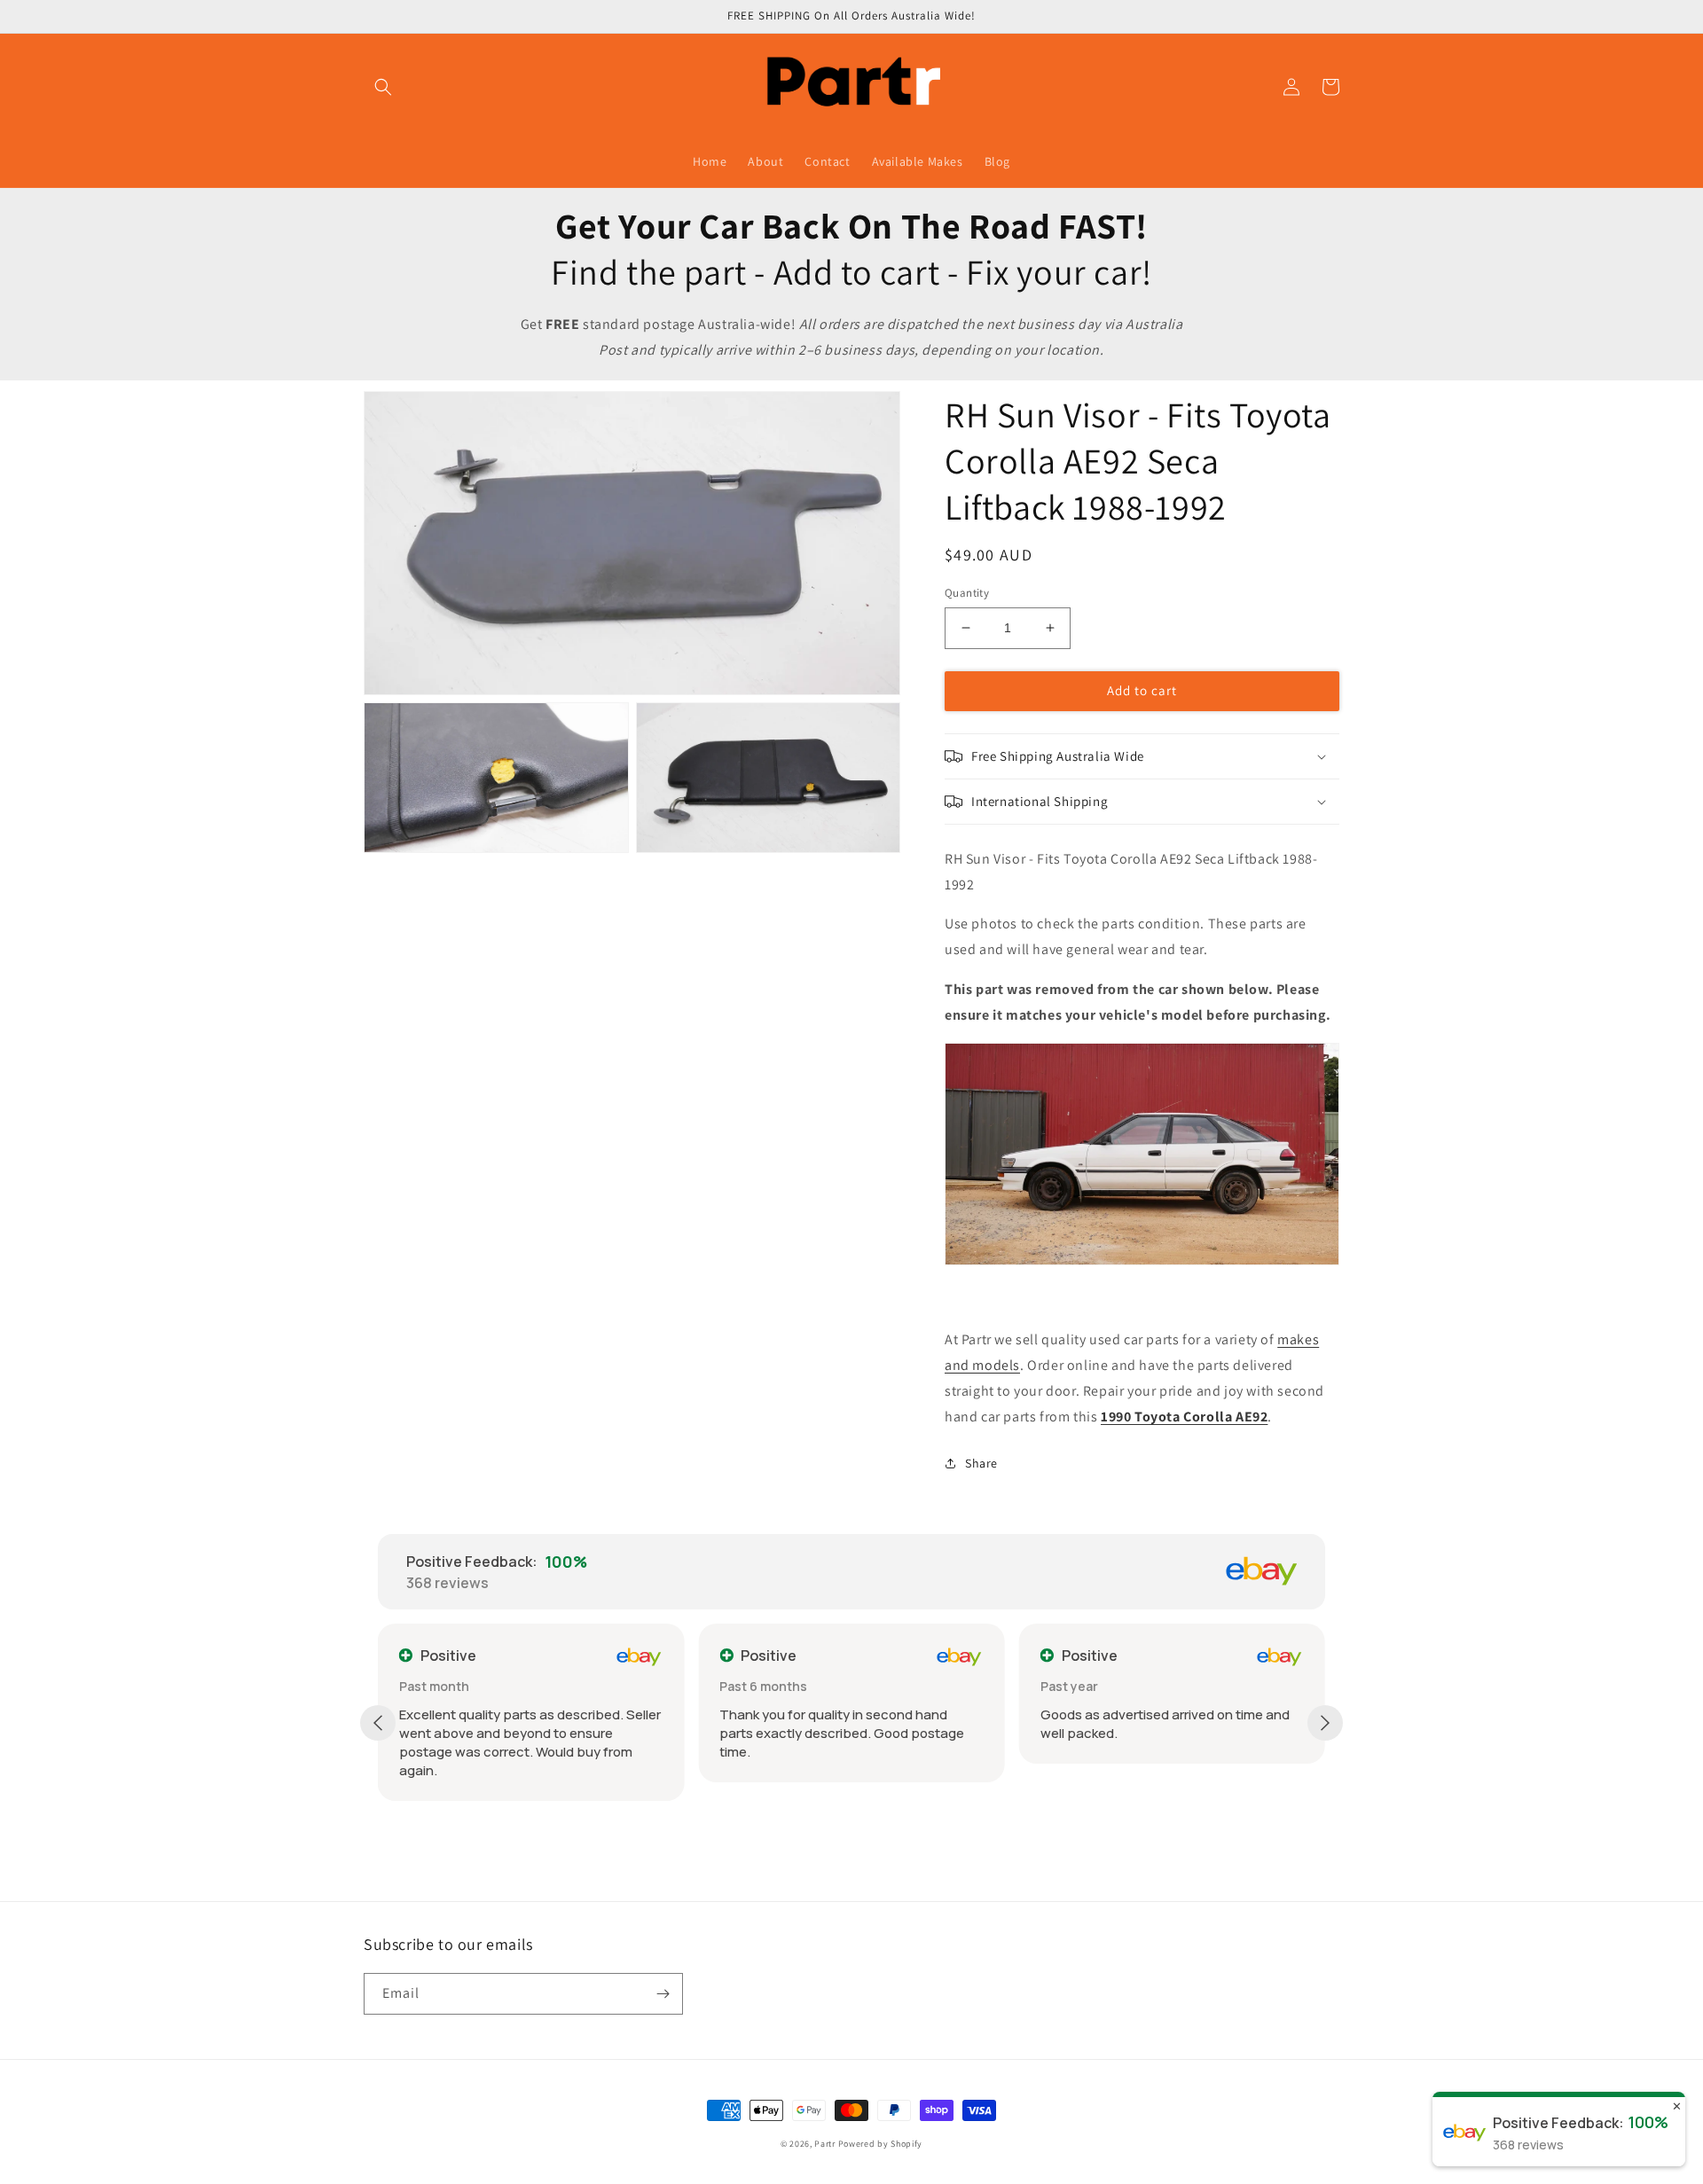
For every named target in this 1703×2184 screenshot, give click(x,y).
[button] (383, 87)
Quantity (967, 593)
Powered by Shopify (881, 2144)
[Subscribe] (663, 1994)
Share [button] (981, 1463)
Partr (825, 2144)
